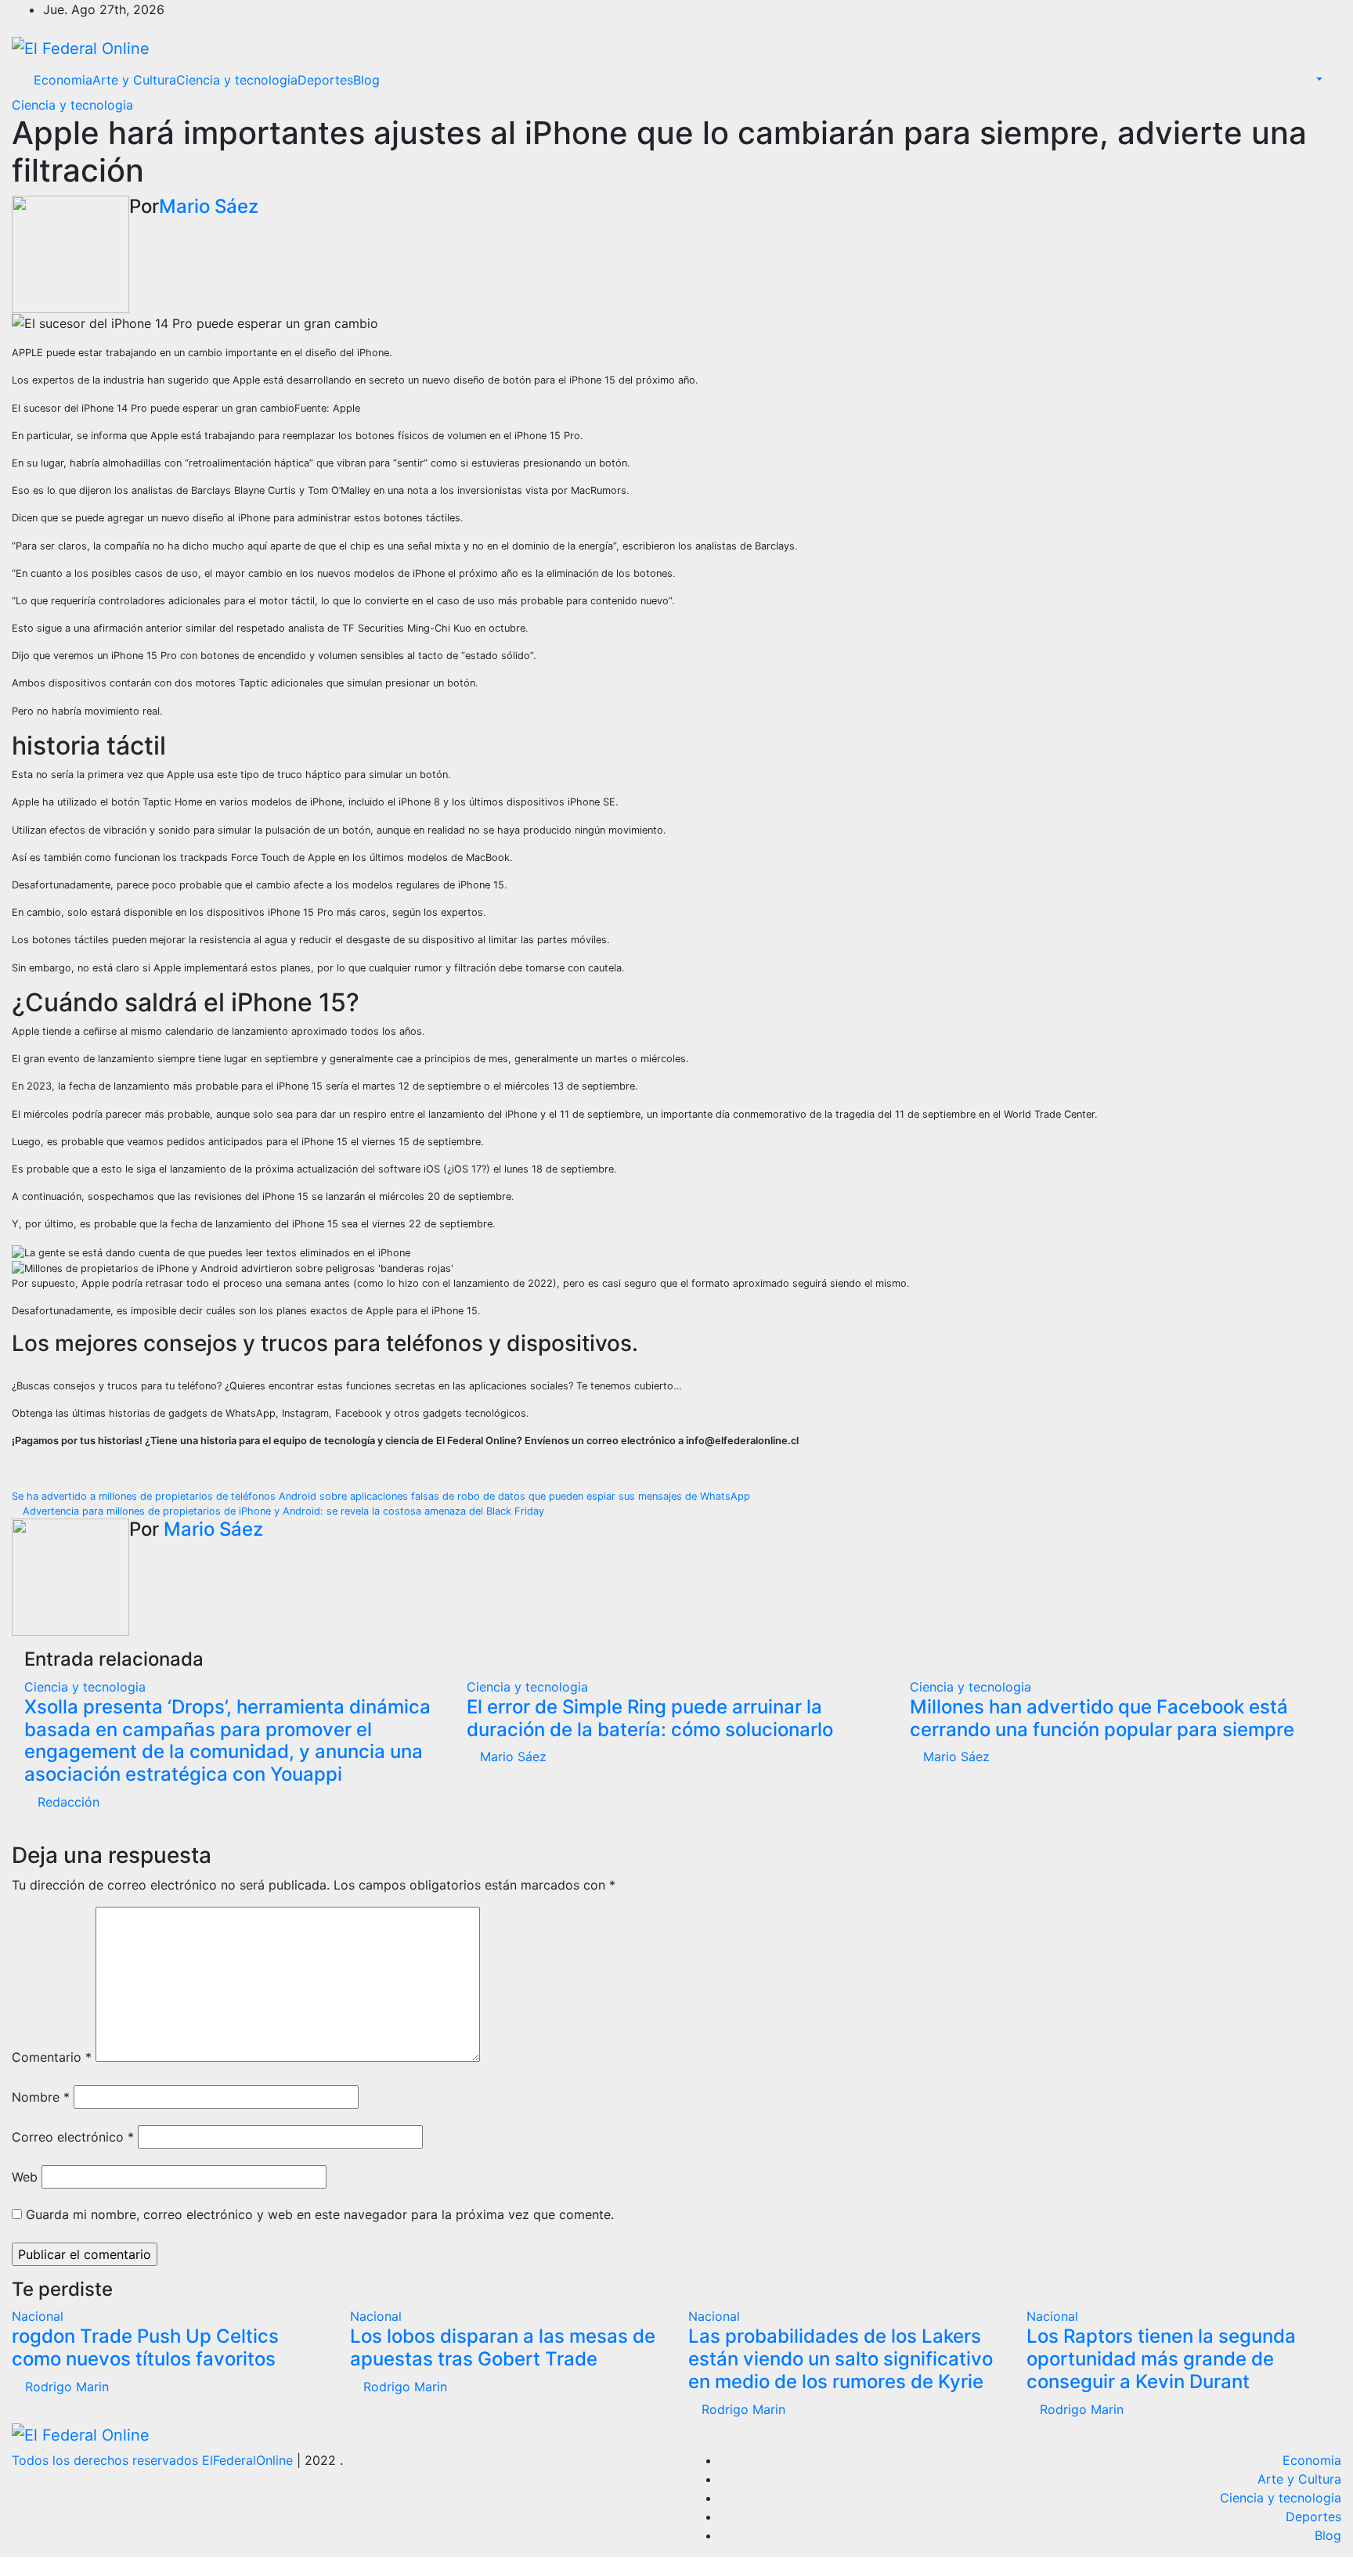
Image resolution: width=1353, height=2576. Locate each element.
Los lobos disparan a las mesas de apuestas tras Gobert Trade (503, 2347)
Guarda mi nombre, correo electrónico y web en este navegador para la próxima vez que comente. (320, 2214)
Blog (366, 80)
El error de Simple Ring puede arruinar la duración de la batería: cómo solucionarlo (650, 1718)
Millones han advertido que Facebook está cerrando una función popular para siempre (1102, 1718)
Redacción (67, 1802)
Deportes (325, 80)
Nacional (38, 2316)
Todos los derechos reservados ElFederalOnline (154, 2460)
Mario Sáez (209, 206)
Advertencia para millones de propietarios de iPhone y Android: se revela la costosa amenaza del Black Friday (282, 1511)
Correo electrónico (73, 2137)
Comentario (52, 2057)
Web (25, 2177)
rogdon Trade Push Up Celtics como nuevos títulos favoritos (145, 2347)
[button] (1311, 80)
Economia (63, 80)
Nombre (41, 2097)
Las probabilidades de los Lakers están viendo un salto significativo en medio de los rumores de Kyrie (841, 2359)
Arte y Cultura (134, 80)
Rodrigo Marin (65, 2387)
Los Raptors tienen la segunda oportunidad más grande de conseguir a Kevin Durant (1161, 2359)
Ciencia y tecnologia (237, 80)
